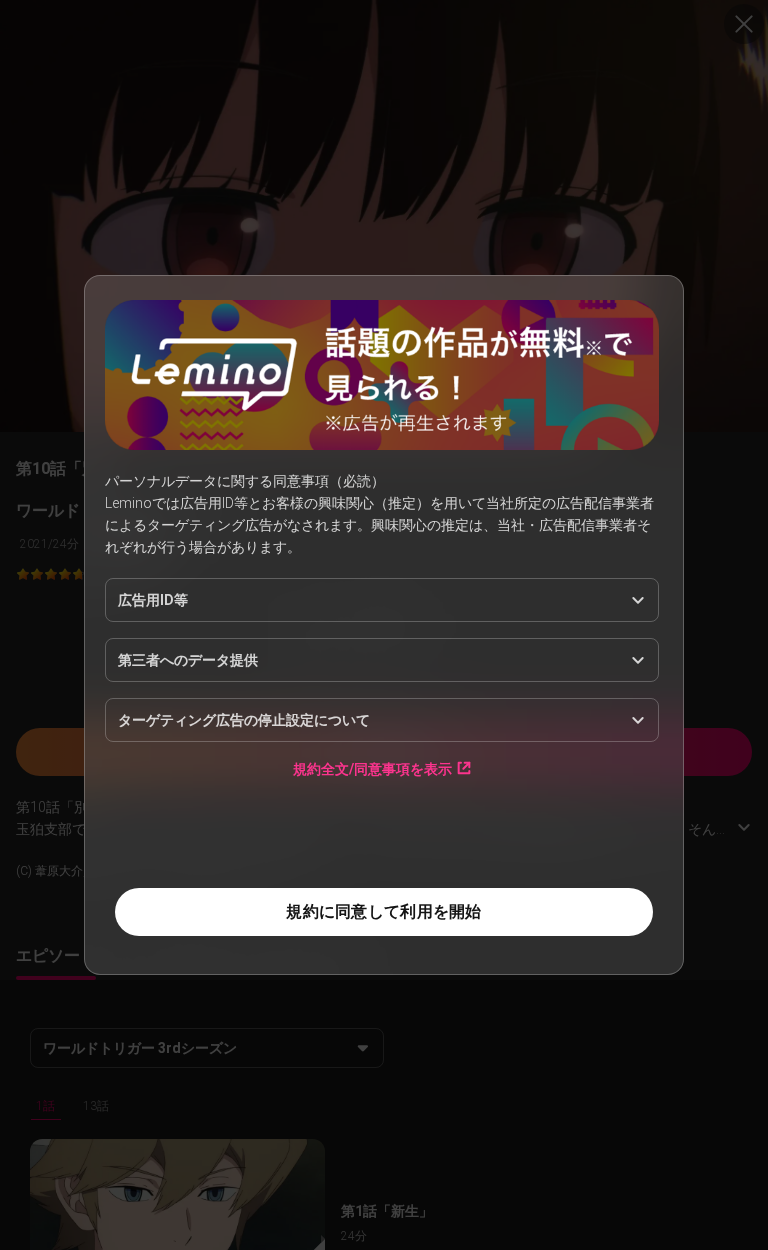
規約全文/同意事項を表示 (372, 768)
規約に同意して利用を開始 (383, 911)
